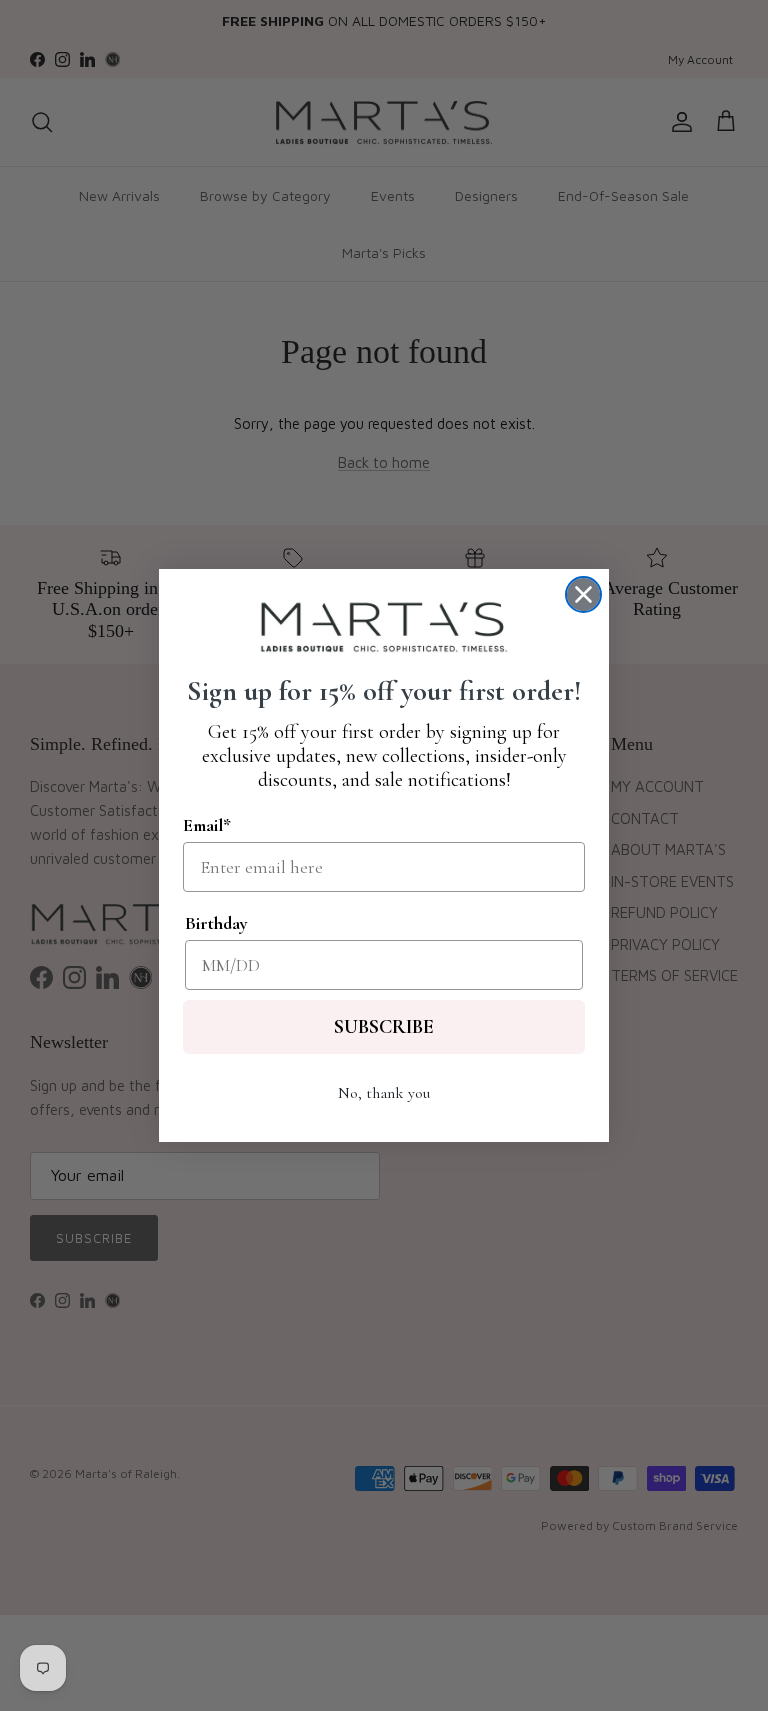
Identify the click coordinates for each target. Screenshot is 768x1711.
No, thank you (384, 1093)
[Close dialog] (583, 594)
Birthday (216, 923)
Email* (207, 825)
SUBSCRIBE (384, 1027)
